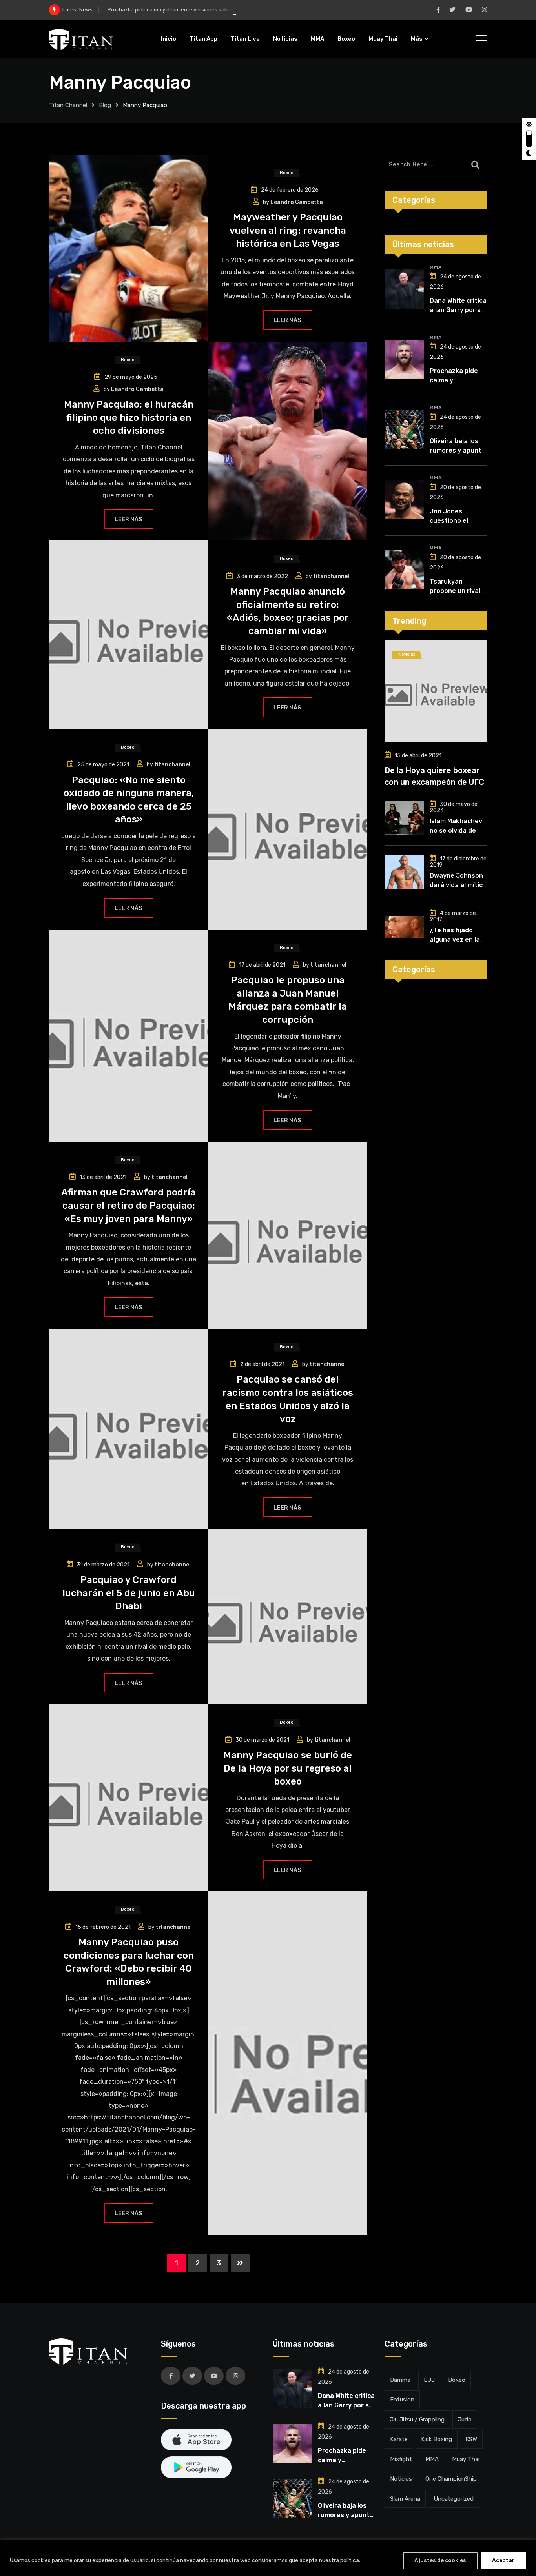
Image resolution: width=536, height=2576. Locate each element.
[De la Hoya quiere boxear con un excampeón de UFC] (436, 691)
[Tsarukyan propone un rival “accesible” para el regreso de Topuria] (404, 570)
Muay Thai (383, 39)
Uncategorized (454, 2499)
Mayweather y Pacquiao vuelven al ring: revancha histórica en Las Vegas (288, 230)
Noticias (285, 39)
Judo (465, 2420)
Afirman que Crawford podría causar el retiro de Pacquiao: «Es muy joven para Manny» (129, 1205)
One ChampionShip (451, 2479)
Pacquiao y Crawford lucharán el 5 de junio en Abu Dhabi (129, 1593)
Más (417, 39)
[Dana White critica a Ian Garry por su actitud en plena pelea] (404, 289)
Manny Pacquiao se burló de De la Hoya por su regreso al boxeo (288, 1768)
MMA (317, 39)
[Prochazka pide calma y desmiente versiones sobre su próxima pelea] (404, 359)
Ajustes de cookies (440, 2561)
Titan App (203, 39)
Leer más (287, 320)
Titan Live (245, 39)
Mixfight (401, 2459)
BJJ (429, 2380)
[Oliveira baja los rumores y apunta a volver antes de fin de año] (404, 429)
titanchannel (331, 576)
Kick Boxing (437, 2439)
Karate (399, 2439)
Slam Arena (405, 2499)
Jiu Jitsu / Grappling (417, 2420)
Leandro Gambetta (297, 202)
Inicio (169, 39)
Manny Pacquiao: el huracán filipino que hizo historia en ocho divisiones (129, 418)
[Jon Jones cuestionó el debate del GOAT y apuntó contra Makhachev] (404, 500)
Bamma (400, 2380)
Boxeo (346, 39)
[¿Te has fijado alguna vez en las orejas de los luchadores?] (404, 927)
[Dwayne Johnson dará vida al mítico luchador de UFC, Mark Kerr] (404, 872)
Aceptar (503, 2561)
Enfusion (402, 2400)
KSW (471, 2439)
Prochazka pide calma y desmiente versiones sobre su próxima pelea (191, 10)
